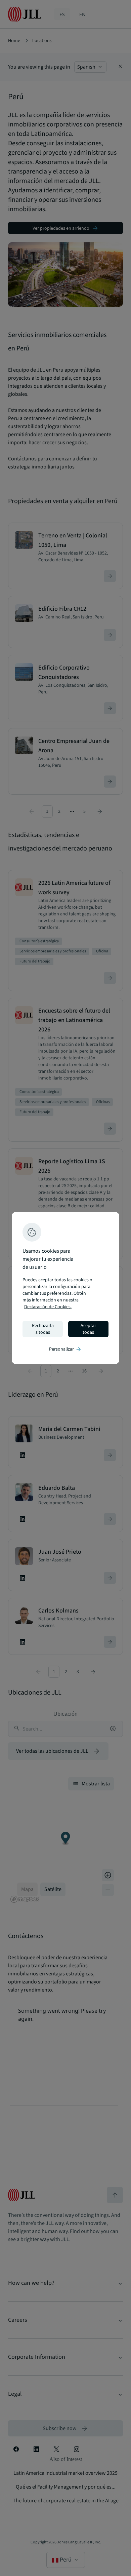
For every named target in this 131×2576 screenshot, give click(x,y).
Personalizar (65, 1349)
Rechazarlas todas (43, 1329)
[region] (65, 1288)
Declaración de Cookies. (48, 1307)
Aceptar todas (88, 1329)
